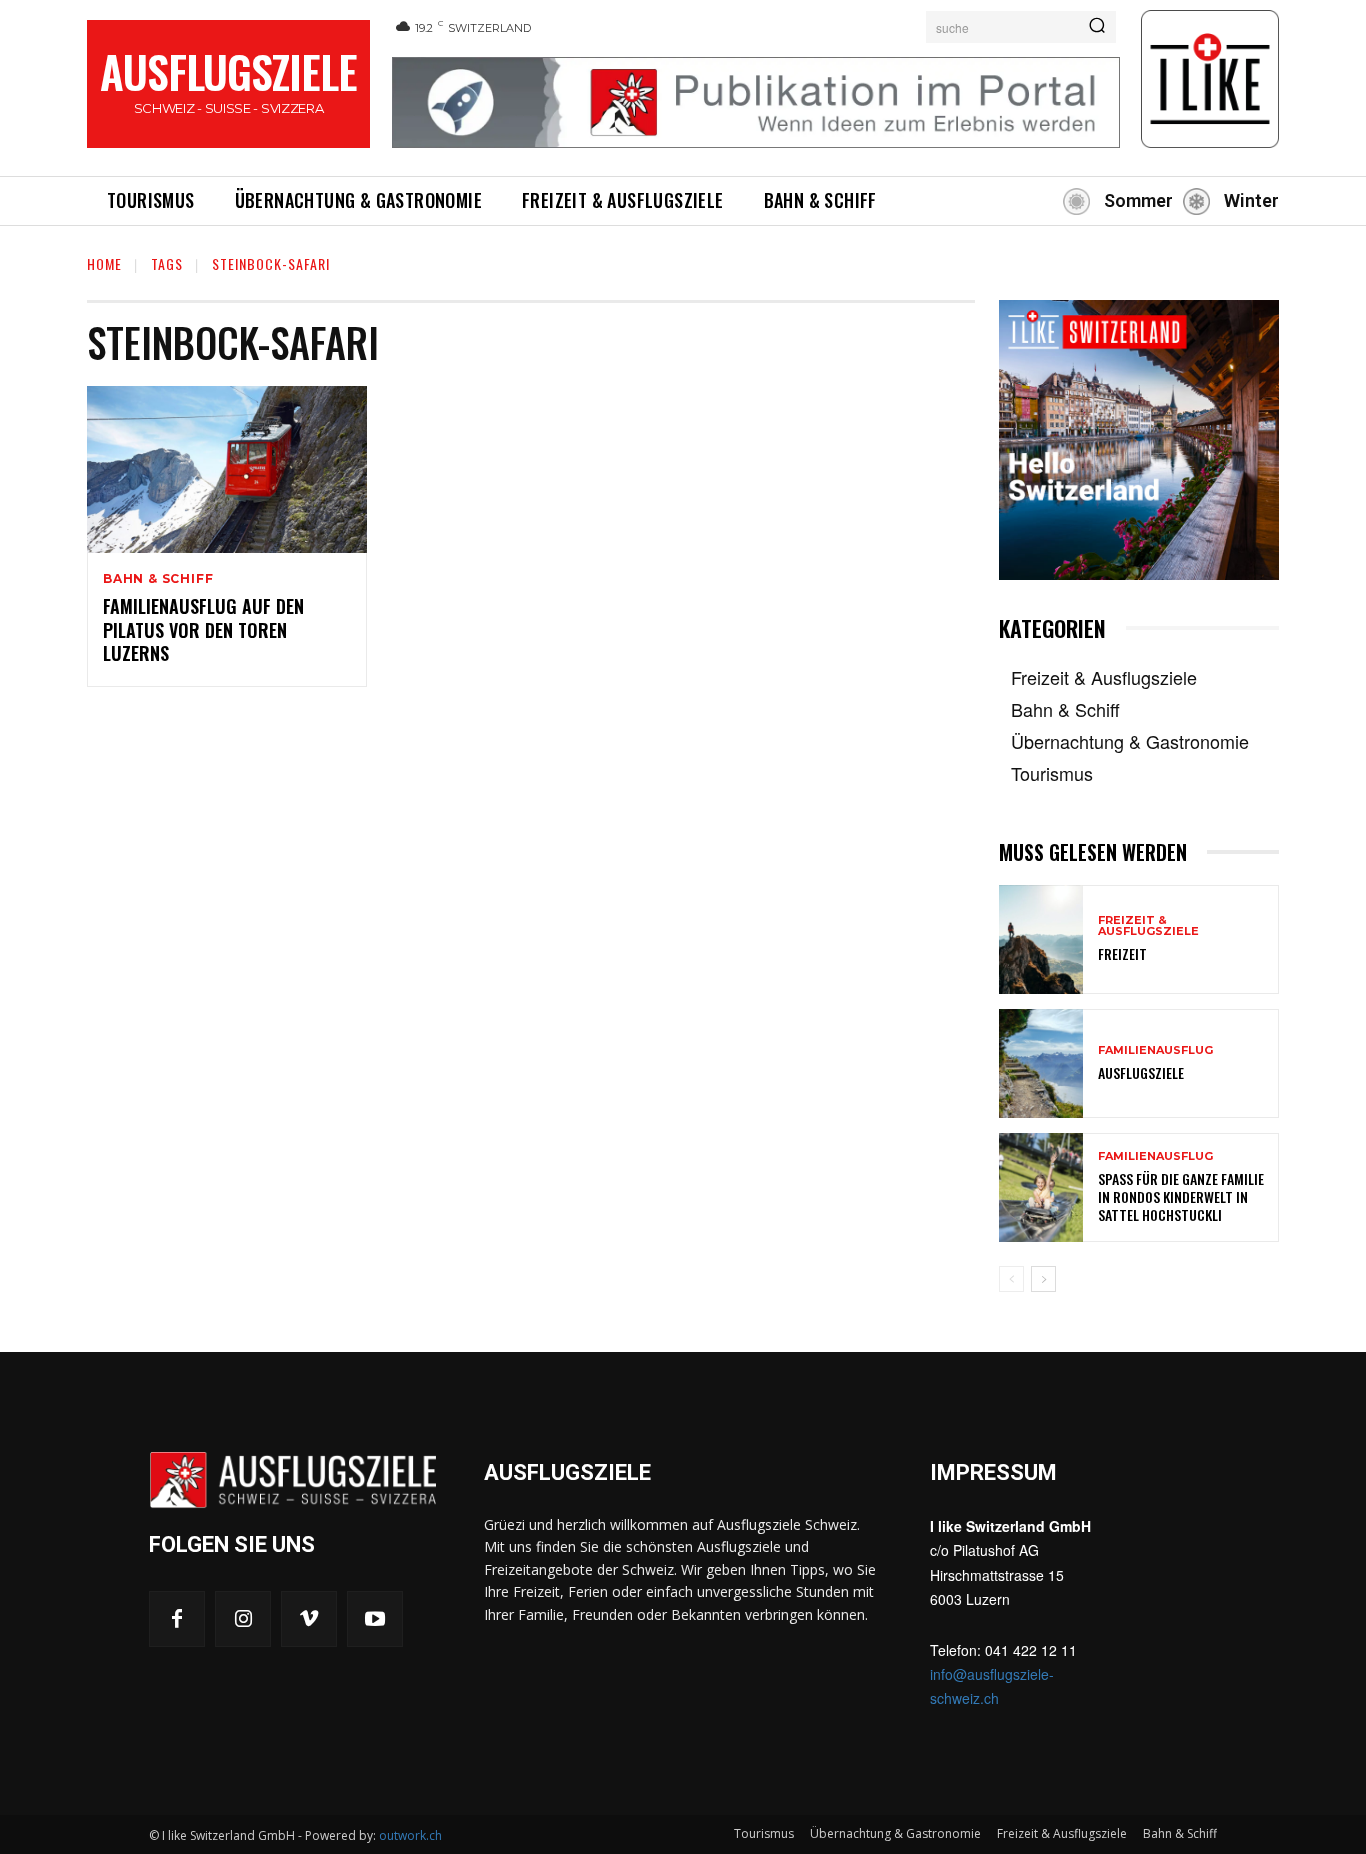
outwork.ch (410, 1835)
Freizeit (1122, 953)
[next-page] (1043, 1279)
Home (104, 263)
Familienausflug (1155, 1050)
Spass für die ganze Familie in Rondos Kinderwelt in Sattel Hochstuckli (1181, 1196)
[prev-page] (1011, 1279)
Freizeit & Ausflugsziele (1148, 926)
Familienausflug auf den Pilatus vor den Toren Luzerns (203, 629)
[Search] (1097, 27)
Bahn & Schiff (158, 579)
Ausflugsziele (1141, 1072)
